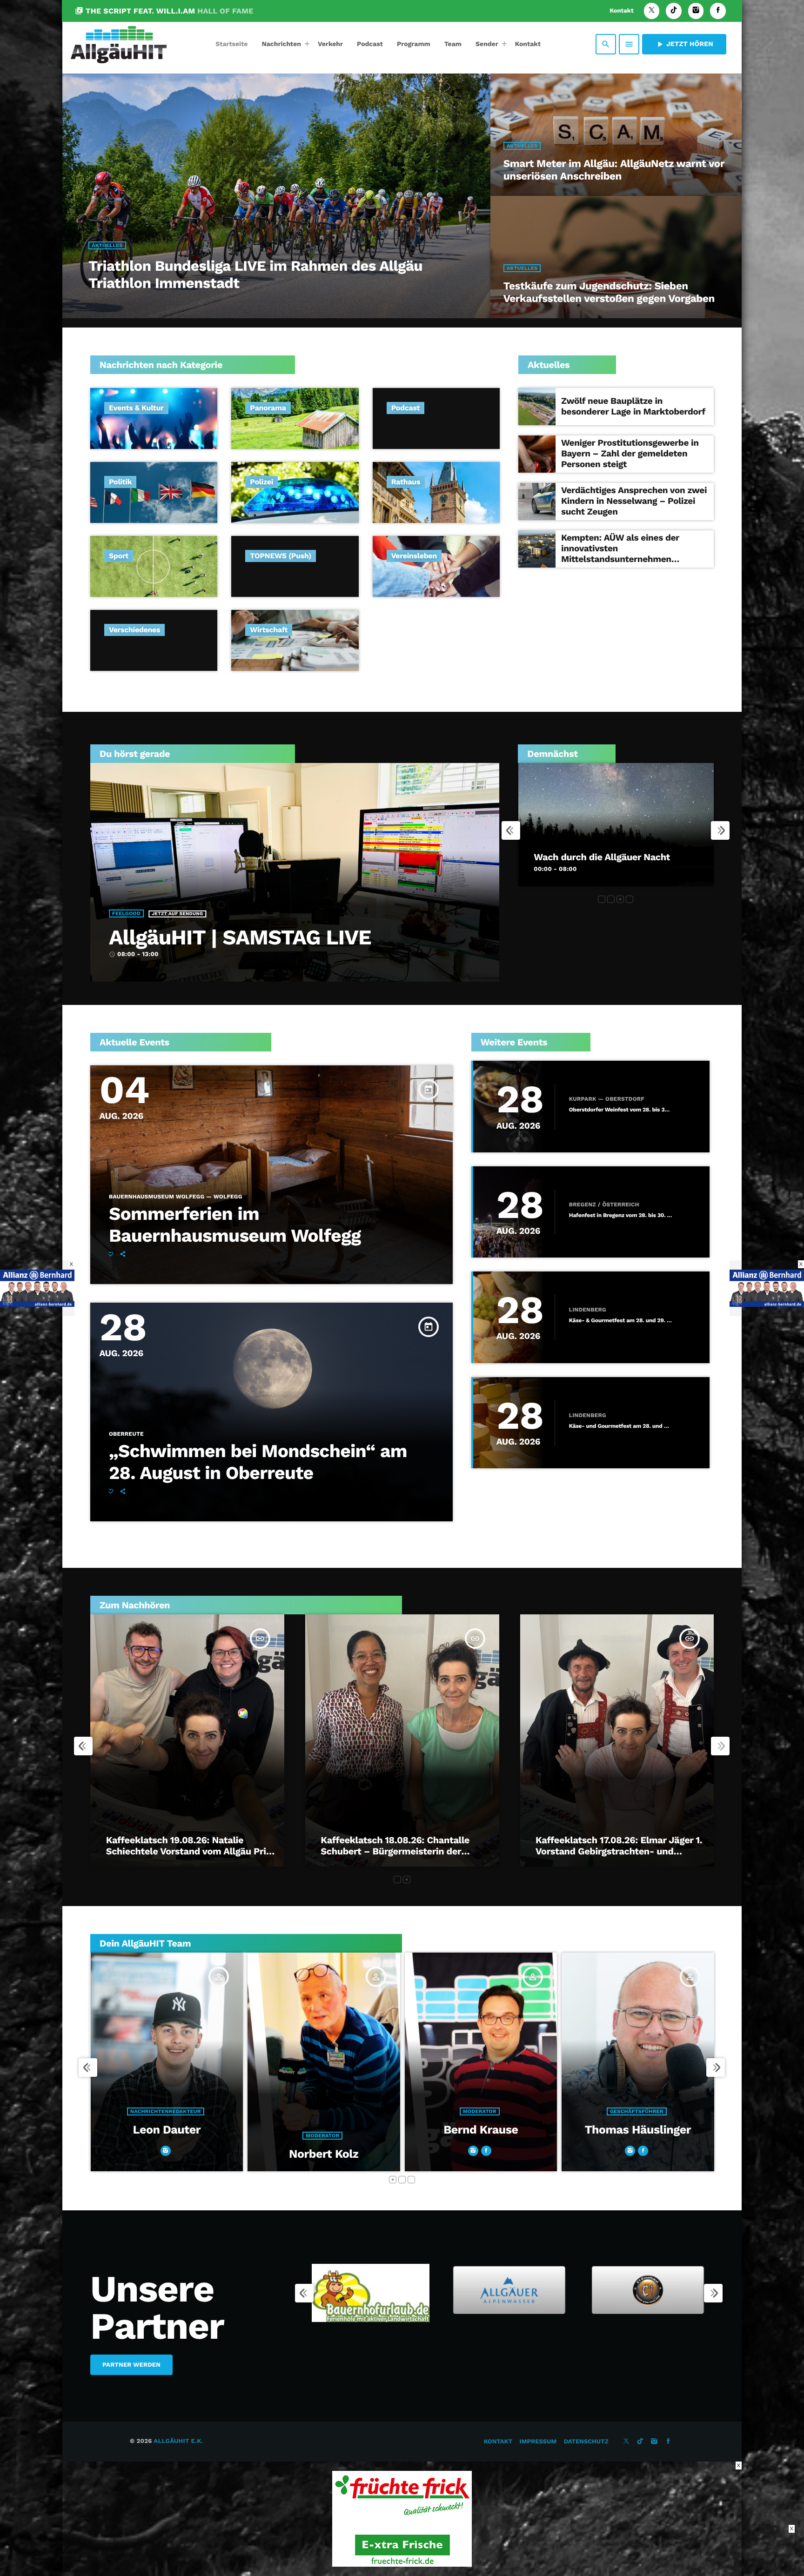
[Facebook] (718, 11)
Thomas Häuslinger (324, 2130)
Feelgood (126, 913)
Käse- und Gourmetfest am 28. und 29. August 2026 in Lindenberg (621, 1426)
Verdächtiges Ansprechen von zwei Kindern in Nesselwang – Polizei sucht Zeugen (634, 501)
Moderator (166, 2111)
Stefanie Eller (638, 2154)
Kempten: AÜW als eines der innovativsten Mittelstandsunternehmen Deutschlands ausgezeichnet (621, 553)
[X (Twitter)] (652, 11)
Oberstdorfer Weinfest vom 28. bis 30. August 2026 (621, 1110)
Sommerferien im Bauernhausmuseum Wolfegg (235, 1225)
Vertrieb (479, 2136)
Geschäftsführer (323, 2111)
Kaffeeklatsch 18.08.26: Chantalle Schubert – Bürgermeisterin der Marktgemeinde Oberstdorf (395, 1851)
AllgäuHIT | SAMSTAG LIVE (240, 937)
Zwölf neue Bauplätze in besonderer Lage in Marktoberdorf (633, 406)
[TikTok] (674, 11)
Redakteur (637, 2136)
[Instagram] (696, 11)
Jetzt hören (684, 44)
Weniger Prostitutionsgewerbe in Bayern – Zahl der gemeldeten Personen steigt (630, 453)
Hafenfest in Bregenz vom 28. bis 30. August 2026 (621, 1215)
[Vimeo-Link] (119, 44)
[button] (602, 899)
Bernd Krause (167, 2130)
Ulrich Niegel (481, 2154)
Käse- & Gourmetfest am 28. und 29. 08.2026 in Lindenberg (621, 1321)
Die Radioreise (565, 857)
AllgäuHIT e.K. (178, 2441)
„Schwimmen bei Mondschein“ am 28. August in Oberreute (258, 1462)
